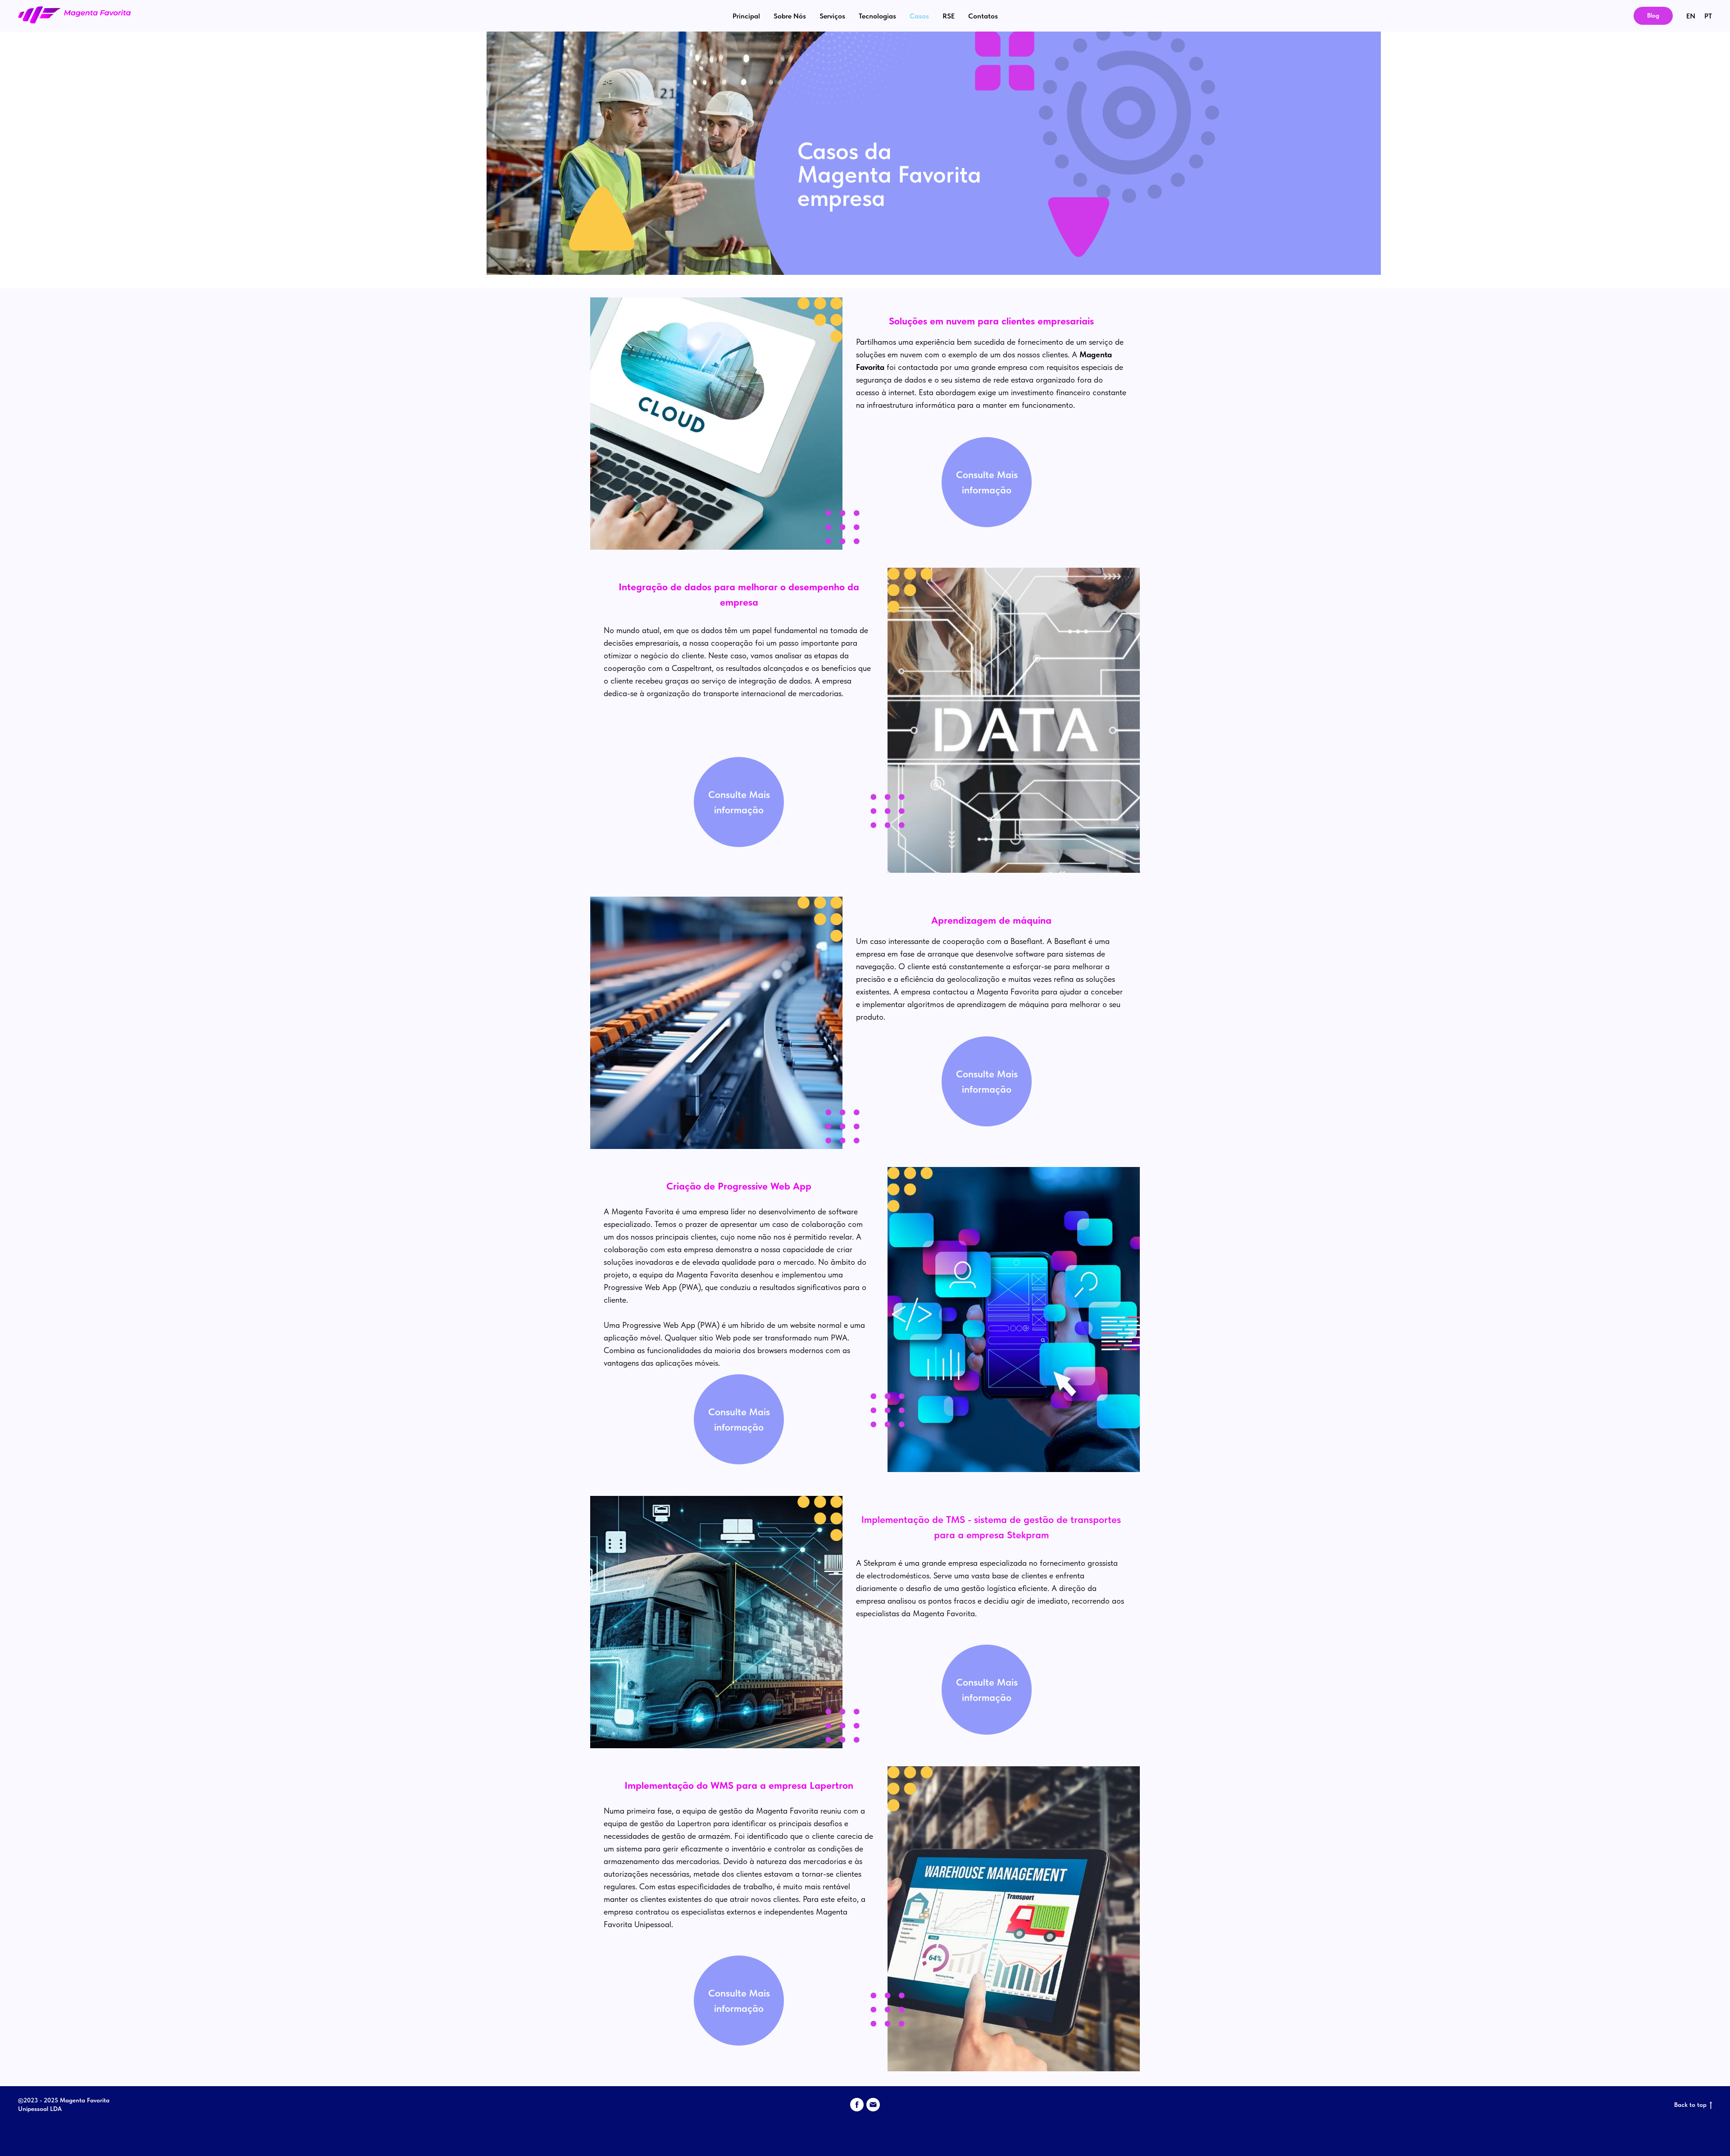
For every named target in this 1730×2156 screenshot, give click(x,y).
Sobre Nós (790, 16)
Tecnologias (877, 16)
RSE (949, 16)
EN (1691, 16)
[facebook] (857, 2105)
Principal (746, 16)
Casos (919, 16)
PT (1708, 16)
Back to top (1690, 2105)
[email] (873, 2105)
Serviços (832, 16)
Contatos (983, 16)
